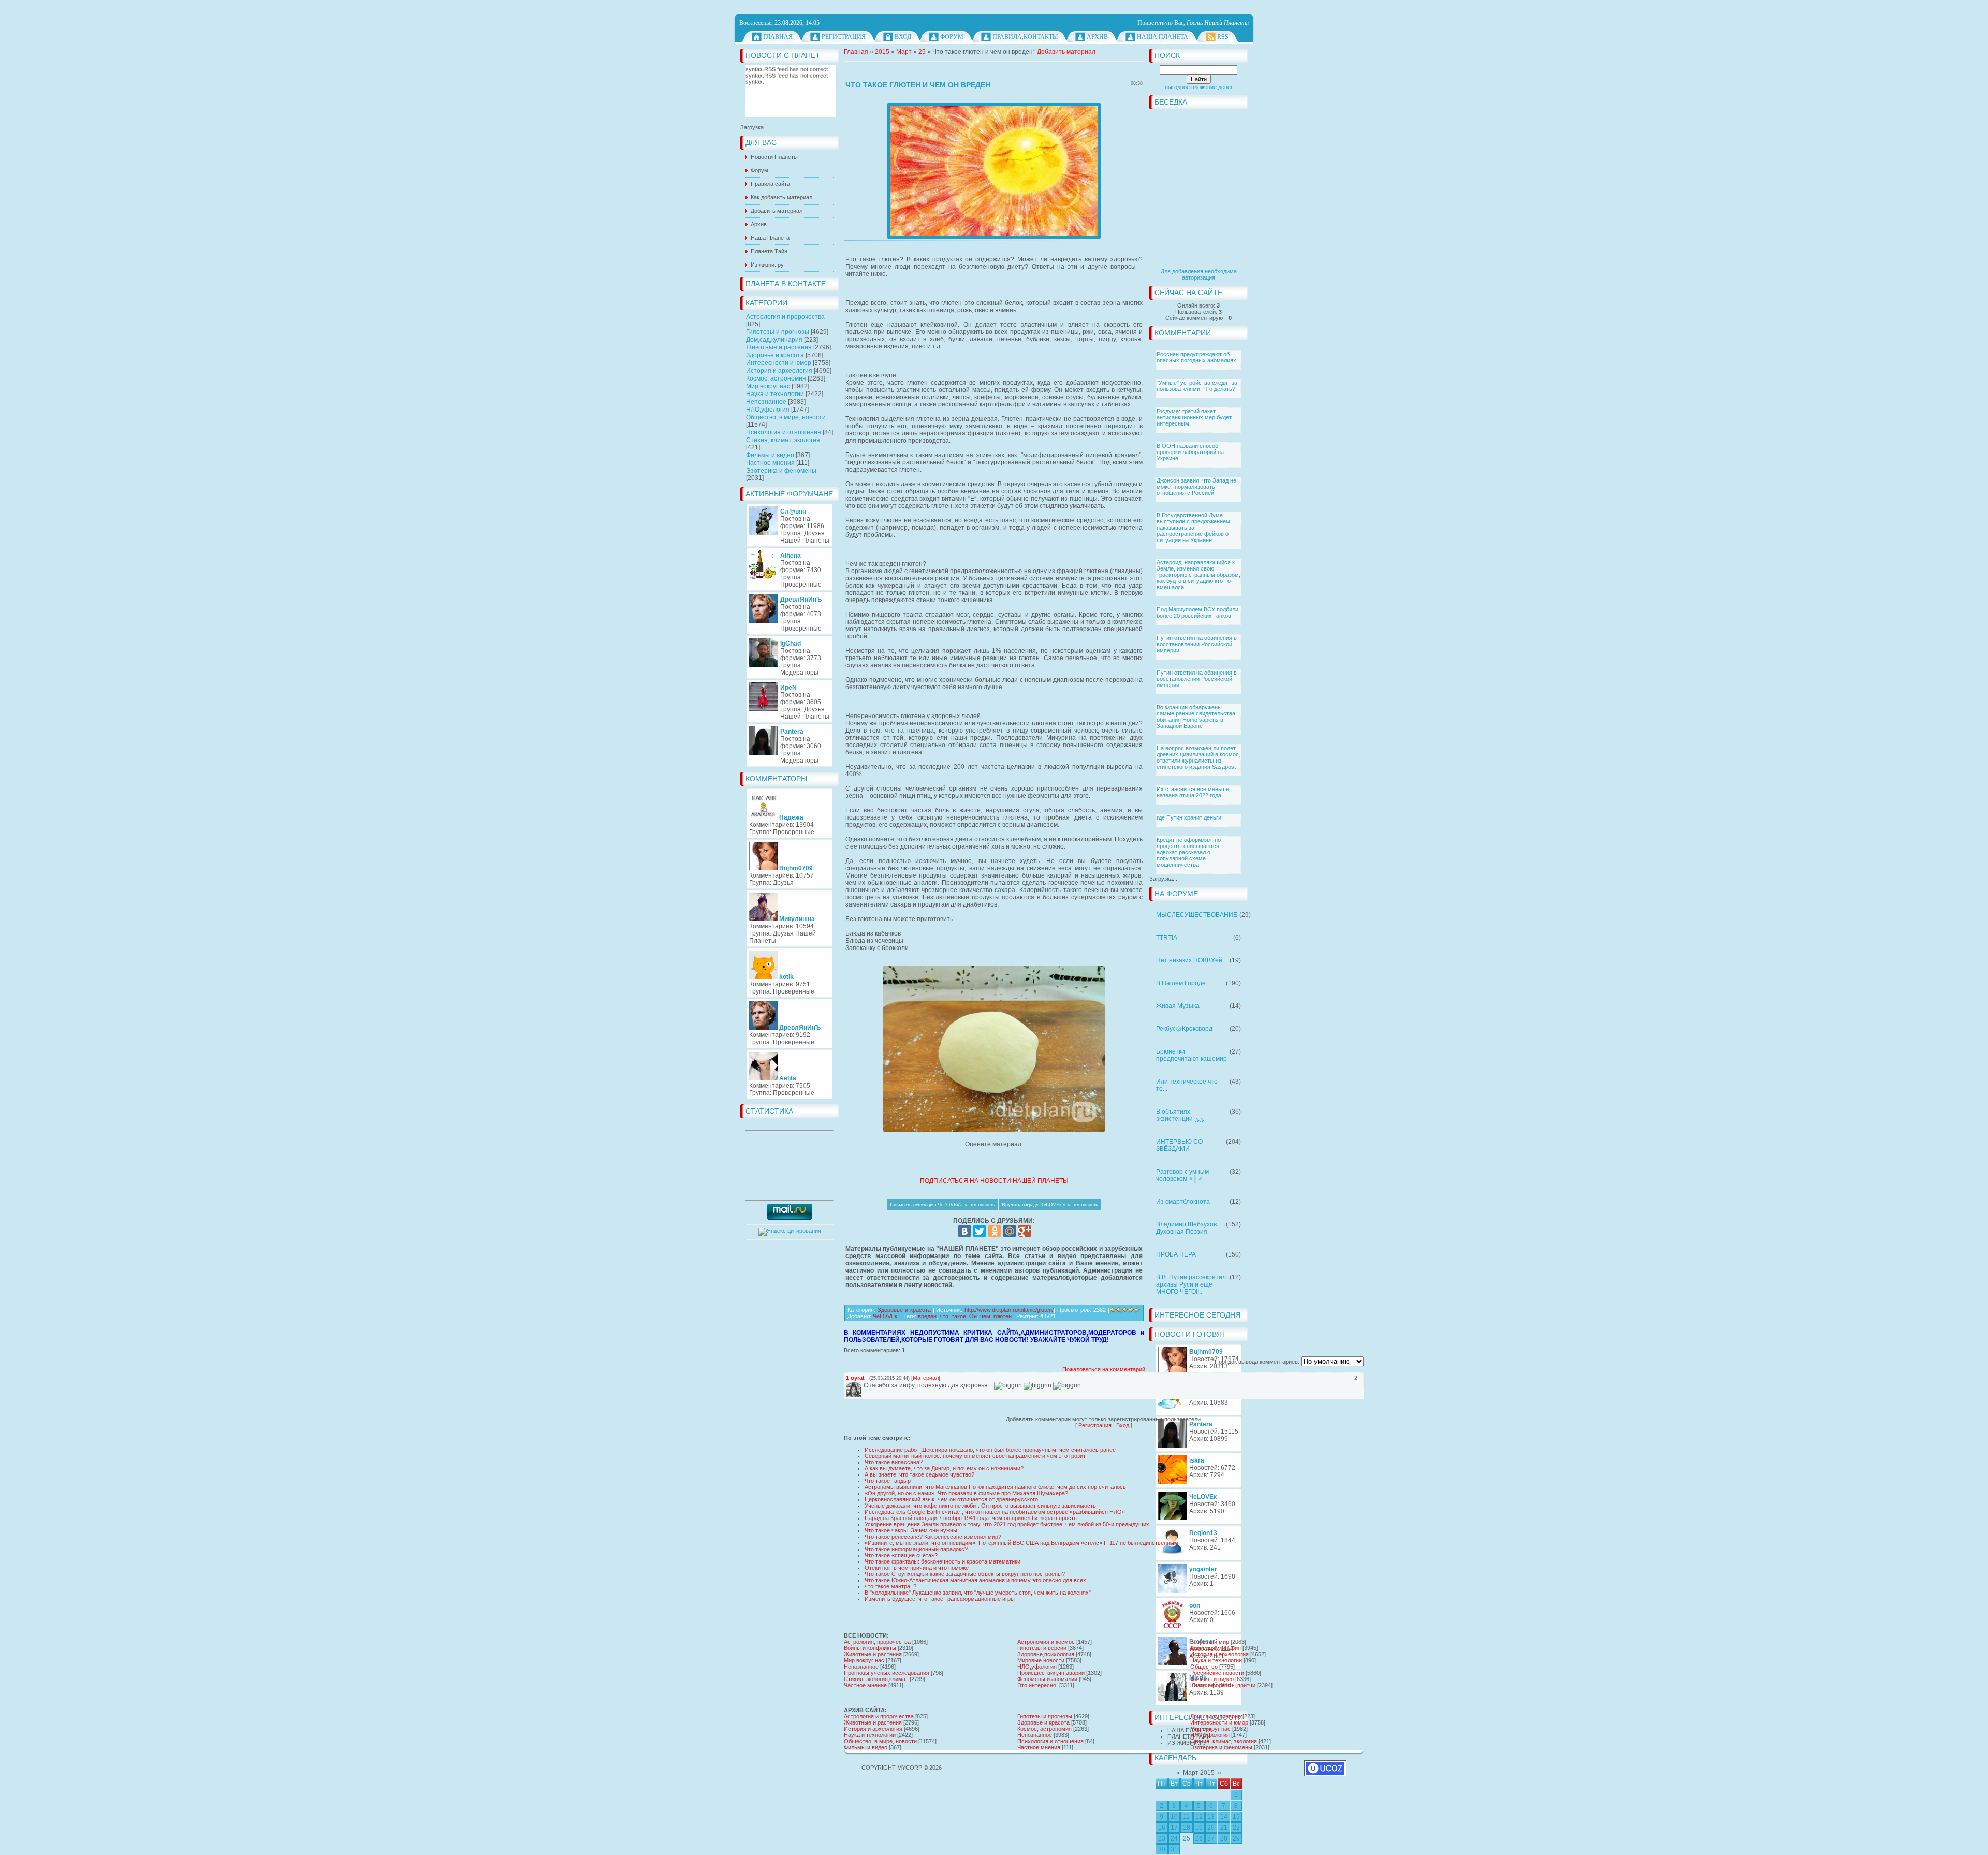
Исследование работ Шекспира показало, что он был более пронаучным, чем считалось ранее (990, 1450)
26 (1199, 1838)
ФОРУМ (952, 37)
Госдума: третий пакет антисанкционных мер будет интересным (1194, 417)
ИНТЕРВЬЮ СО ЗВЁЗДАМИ (1179, 1145)
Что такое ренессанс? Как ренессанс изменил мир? (933, 1537)
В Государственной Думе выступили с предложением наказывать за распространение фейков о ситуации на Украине (1193, 528)
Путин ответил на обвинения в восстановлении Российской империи (1197, 644)
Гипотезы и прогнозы (778, 332)
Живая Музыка (1178, 1006)
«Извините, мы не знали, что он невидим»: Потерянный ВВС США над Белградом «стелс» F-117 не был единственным (1021, 1543)
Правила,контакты (1025, 37)
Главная (778, 37)
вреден (927, 1316)
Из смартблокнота (1183, 1202)
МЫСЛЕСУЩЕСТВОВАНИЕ (1197, 915)
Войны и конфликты (870, 1648)
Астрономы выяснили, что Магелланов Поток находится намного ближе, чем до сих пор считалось (995, 1487)
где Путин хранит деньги (1189, 817)
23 (1162, 1838)
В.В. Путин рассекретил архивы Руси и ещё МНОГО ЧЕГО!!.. (1191, 1284)
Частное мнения (770, 463)
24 (1174, 1838)
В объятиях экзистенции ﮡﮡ (1180, 1115)
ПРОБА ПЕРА (1176, 1254)
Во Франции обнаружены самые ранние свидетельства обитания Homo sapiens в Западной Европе (1196, 717)
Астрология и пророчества (785, 317)
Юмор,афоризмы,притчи (1223, 1685)
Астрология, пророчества (877, 1642)
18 (1187, 1828)
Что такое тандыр (888, 1481)
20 (1211, 1828)
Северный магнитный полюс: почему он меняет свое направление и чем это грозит (975, 1456)
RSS (1223, 37)
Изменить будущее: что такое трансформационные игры (940, 1599)
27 (1211, 1838)
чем (985, 1316)
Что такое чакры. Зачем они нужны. (912, 1530)
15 (1236, 1817)
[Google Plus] (1025, 1231)
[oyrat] (863, 1385)
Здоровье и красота (775, 355)
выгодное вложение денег (1199, 87)
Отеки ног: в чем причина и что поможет (918, 1568)
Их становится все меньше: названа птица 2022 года (1194, 792)
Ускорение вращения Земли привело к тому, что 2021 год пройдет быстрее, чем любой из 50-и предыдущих (1007, 1524)
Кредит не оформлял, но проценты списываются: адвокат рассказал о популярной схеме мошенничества (1189, 852)
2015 (882, 52)
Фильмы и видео (770, 455)
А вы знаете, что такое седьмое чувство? (919, 1474)
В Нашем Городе (1181, 983)
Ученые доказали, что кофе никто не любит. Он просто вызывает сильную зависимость (980, 1506)
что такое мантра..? (890, 1586)
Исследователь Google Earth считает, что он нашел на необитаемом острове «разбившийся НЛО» (995, 1512)
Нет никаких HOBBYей (1189, 960)
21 (1224, 1828)
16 (1162, 1828)
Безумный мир (1210, 1642)
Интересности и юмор (779, 363)
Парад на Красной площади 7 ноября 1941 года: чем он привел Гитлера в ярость (971, 1518)
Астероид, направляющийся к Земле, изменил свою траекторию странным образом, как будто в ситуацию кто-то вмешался (1198, 575)
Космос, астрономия (776, 378)
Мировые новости (1041, 1660)
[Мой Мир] (1010, 1231)
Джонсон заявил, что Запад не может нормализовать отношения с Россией (1196, 487)
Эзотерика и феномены (781, 471)
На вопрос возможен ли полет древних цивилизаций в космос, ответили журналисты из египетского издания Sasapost (1198, 757)
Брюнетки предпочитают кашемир (1192, 1055)
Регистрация (844, 37)
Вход (903, 37)
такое (959, 1316)
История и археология (779, 371)
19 (1199, 1828)
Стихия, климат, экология (783, 440)
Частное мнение (865, 1685)
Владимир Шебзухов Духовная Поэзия (1186, 1228)
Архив (1097, 37)
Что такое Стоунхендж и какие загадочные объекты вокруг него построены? (965, 1574)
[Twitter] (980, 1231)
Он (973, 1316)
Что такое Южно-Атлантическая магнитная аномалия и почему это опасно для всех (975, 1580)
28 (1224, 1838)
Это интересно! (1037, 1685)
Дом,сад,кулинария (774, 340)
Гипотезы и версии (1042, 1648)
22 (1236, 1828)
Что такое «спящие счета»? (901, 1555)
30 (1162, 1849)
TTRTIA (1167, 938)
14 (1224, 1817)
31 (1174, 1849)
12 (1199, 1817)
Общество (1204, 1667)
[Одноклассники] (995, 1231)
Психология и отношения (784, 432)
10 (1174, 1817)
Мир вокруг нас (768, 386)
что (944, 1316)
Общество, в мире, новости (786, 417)
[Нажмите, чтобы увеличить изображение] (994, 171)
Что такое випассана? (894, 1462)
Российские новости (1217, 1673)
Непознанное (766, 402)
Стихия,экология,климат (876, 1679)
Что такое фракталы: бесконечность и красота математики (942, 1561)
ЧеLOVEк (885, 1316)
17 (1174, 1828)
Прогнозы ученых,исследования (887, 1673)
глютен (1003, 1316)
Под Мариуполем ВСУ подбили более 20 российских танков (1197, 612)
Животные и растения (779, 347)
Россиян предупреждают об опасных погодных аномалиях (1196, 357)
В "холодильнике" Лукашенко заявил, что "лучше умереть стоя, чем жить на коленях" (978, 1593)
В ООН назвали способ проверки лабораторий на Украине (1190, 452)
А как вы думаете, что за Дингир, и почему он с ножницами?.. (946, 1468)
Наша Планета (1163, 37)
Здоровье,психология (1046, 1654)
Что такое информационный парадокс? (916, 1549)
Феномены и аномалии (1047, 1679)
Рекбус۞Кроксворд (1184, 1029)
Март (904, 52)
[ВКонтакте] (964, 1231)
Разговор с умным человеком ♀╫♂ (1182, 1175)
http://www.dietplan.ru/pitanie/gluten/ (1009, 1310)
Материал (926, 1378)
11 (1186, 1817)
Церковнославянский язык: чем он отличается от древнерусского (951, 1499)
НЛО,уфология (768, 410)
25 (1187, 1838)
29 (1236, 1838)
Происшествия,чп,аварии (1051, 1673)
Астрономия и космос (1046, 1642)
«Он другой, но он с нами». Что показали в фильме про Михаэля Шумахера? (966, 1493)
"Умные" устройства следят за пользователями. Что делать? (1197, 386)
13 (1211, 1817)
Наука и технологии (775, 394)
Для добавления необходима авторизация (1199, 274)
